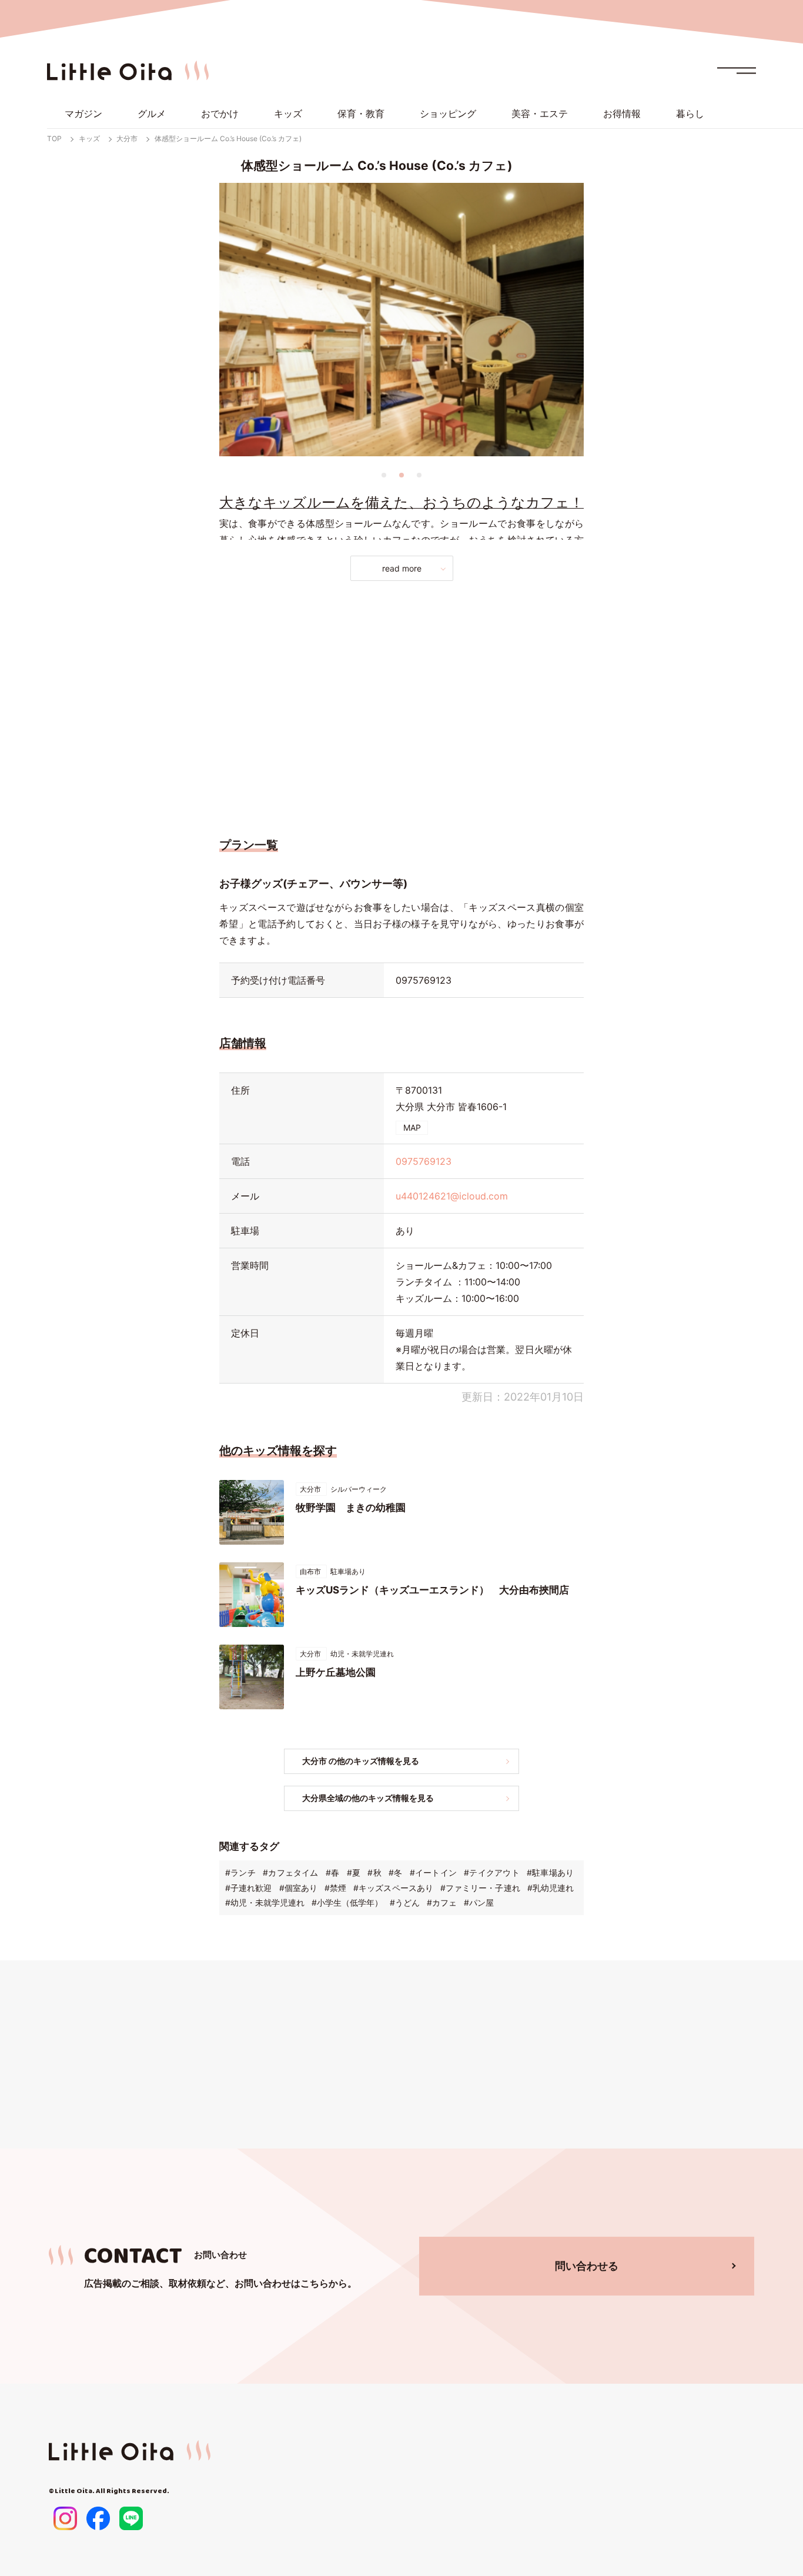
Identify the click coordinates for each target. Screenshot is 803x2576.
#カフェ (442, 1902)
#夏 (354, 1872)
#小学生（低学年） (347, 1902)
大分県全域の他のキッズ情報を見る (368, 1798)
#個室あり (298, 1888)
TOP (54, 138)
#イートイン (433, 1872)
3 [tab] (419, 475)
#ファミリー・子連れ (480, 1888)
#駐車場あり (550, 1872)
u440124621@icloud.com (452, 1196)
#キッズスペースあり (393, 1888)
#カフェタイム (291, 1872)
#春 (332, 1872)
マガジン (83, 113)
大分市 (127, 138)
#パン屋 (479, 1902)
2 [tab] (401, 475)
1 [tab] (384, 475)
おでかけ (220, 113)
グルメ (152, 113)
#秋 (374, 1872)
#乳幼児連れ (551, 1888)
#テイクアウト (492, 1872)
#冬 (395, 1872)
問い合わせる (587, 2266)
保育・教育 (361, 113)
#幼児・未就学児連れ (265, 1902)
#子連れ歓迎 (248, 1888)
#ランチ (240, 1872)
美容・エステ (540, 113)
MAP (412, 1127)
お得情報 (622, 113)
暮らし (690, 113)
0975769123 (424, 980)
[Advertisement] (401, 706)
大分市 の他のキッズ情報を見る (361, 1761)
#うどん (405, 1902)
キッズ (288, 113)
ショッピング (448, 113)
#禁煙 (335, 1888)
